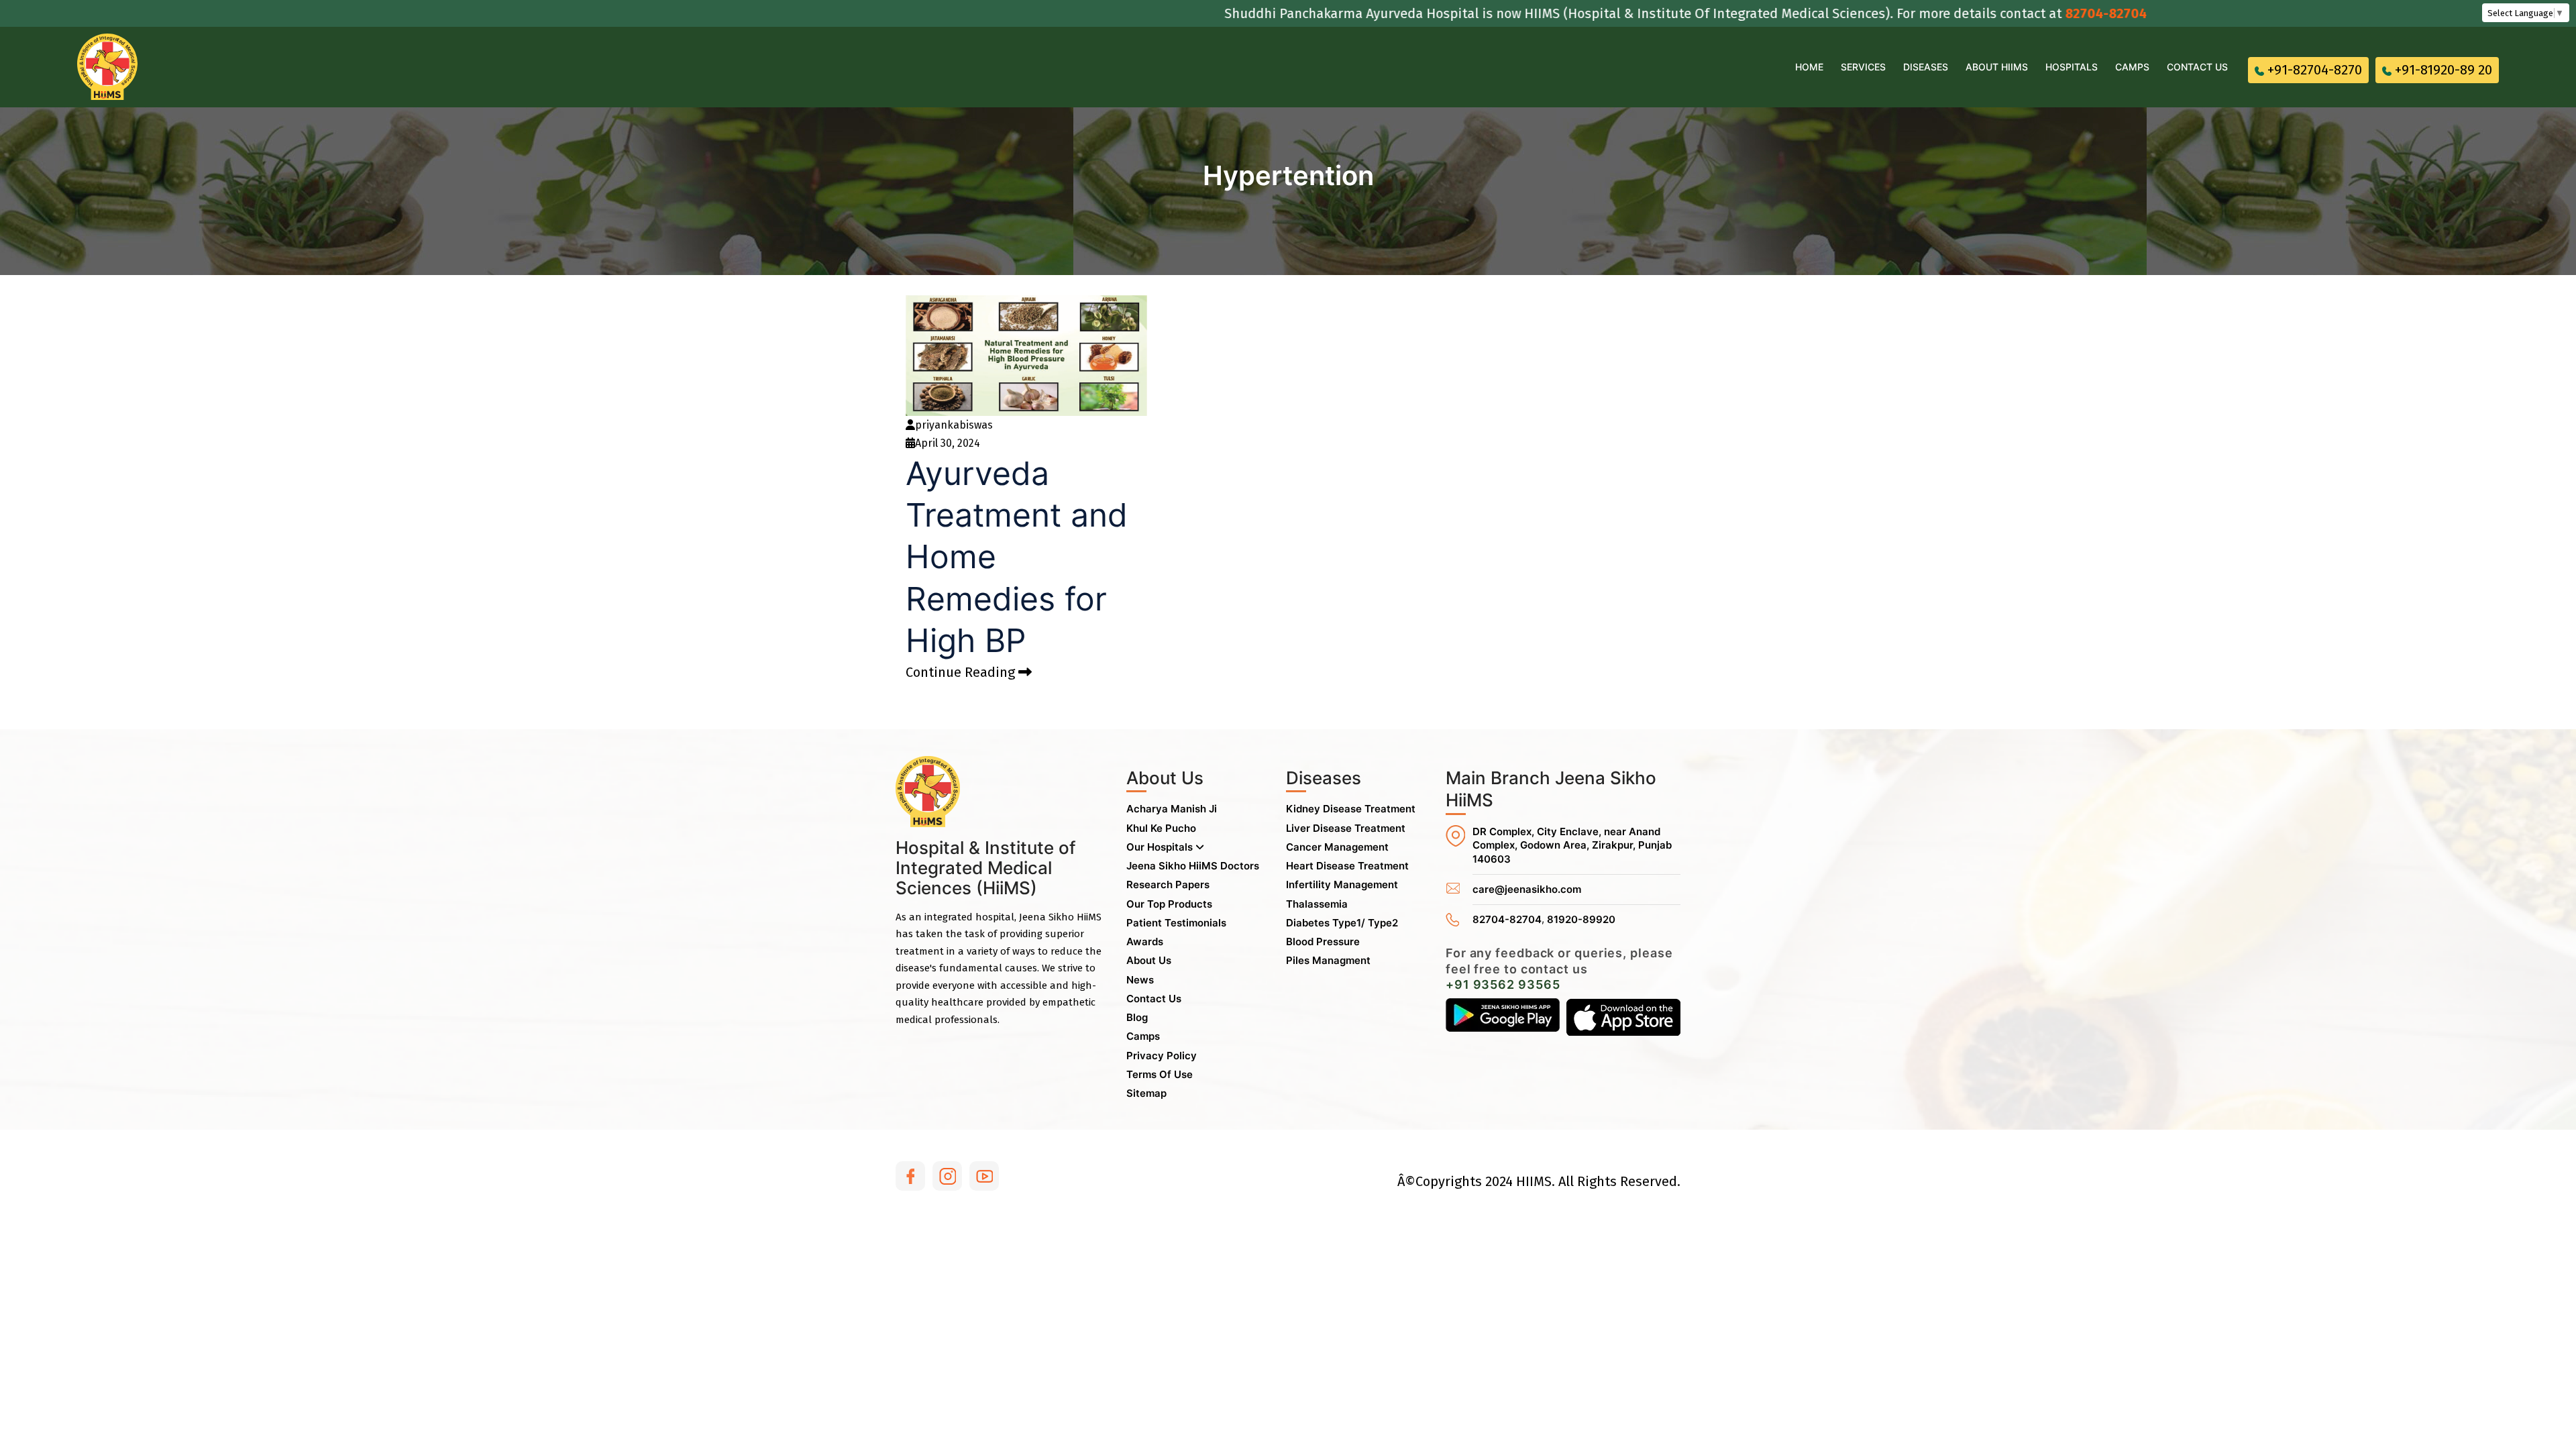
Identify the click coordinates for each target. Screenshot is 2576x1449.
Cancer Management (1337, 847)
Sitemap (1146, 1093)
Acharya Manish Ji (1172, 809)
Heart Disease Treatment (1347, 866)
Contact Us (2197, 67)
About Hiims (1997, 67)
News (1140, 980)
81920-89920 (1581, 919)
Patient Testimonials (1176, 923)
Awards (1145, 942)
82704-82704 (2034, 13)
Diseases (1926, 67)
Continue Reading (962, 672)
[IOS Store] (1623, 1017)
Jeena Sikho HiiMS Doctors (1193, 866)
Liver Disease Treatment (1346, 828)
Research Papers (1168, 884)
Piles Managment (1328, 960)
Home (1809, 67)
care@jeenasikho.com (1527, 889)
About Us (1149, 960)
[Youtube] (984, 1176)
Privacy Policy (1162, 1056)
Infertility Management (1342, 884)
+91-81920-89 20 (2444, 70)
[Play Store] (1503, 1017)
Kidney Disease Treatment (1351, 809)
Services (1863, 67)
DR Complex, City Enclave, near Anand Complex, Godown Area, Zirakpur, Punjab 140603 (1572, 845)
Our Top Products (1169, 904)
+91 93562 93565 (1503, 984)
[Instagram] (947, 1176)
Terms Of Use (1160, 1074)
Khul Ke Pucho (1161, 828)
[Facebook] (910, 1176)
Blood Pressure (1323, 942)
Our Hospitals (1161, 847)
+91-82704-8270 (2315, 70)
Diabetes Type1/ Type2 (1342, 923)
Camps (2132, 67)
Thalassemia (1317, 904)
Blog (1137, 1017)
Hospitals (2072, 67)
